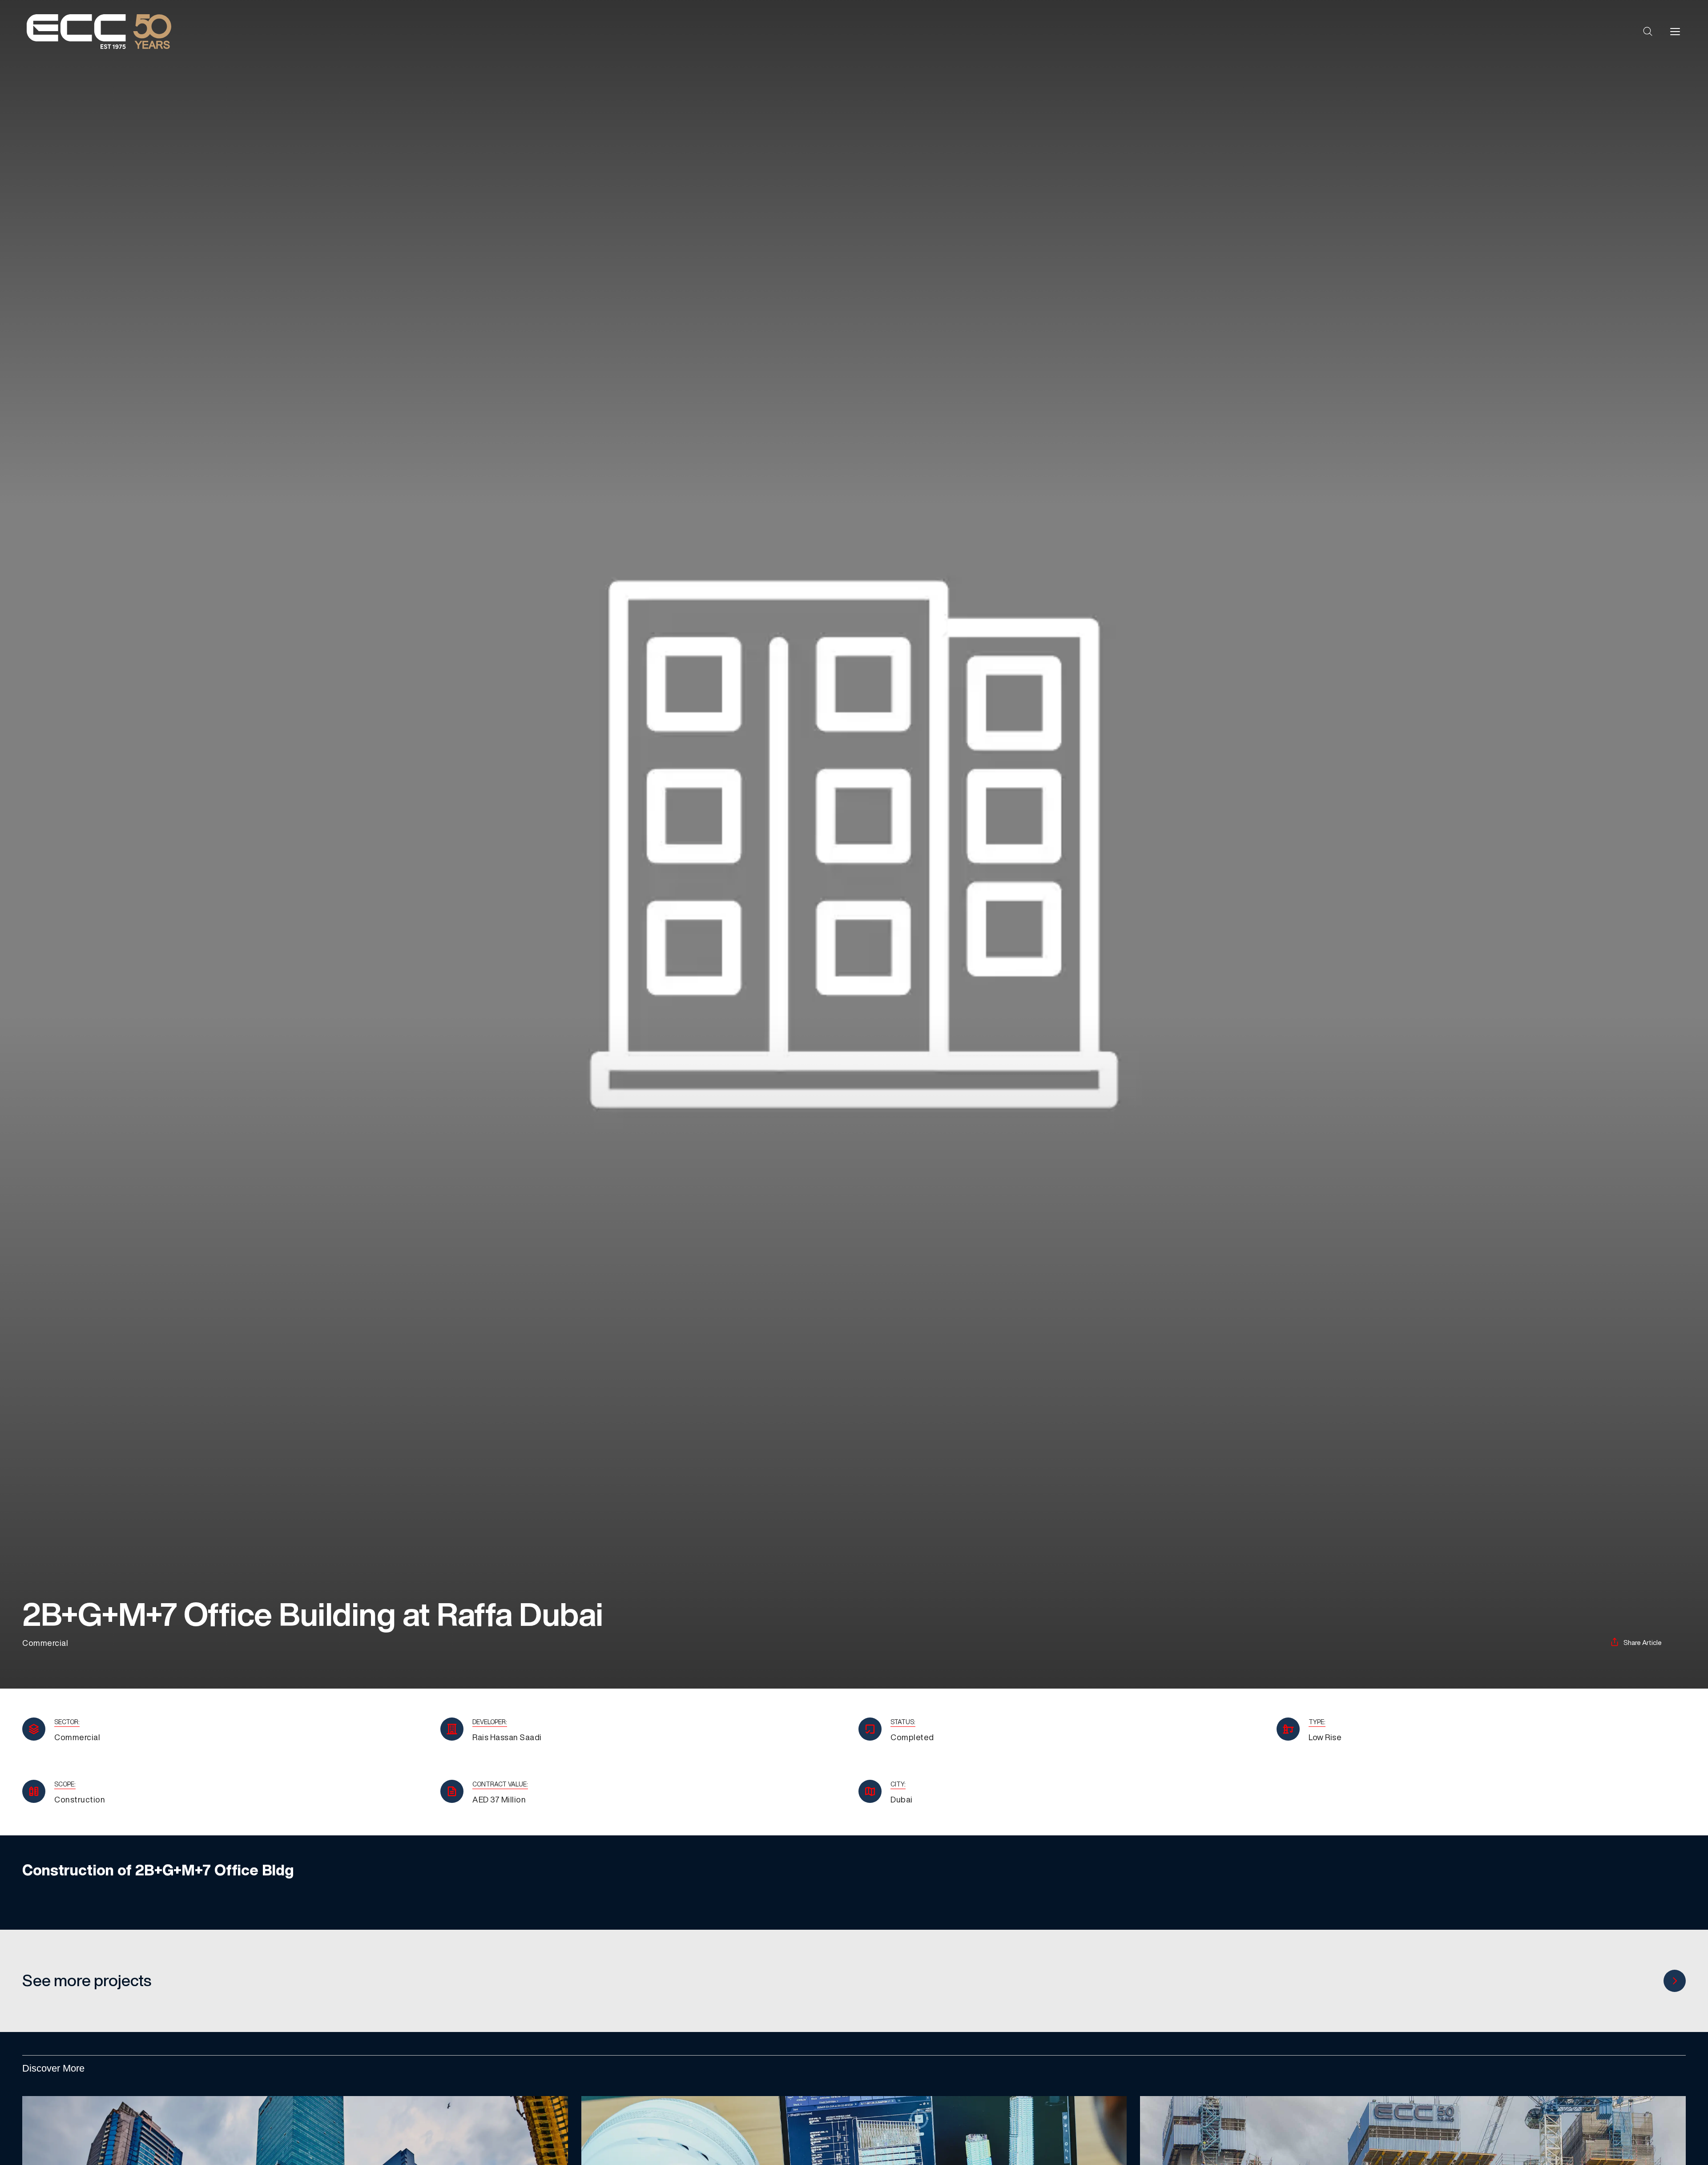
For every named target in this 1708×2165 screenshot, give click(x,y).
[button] (1648, 32)
